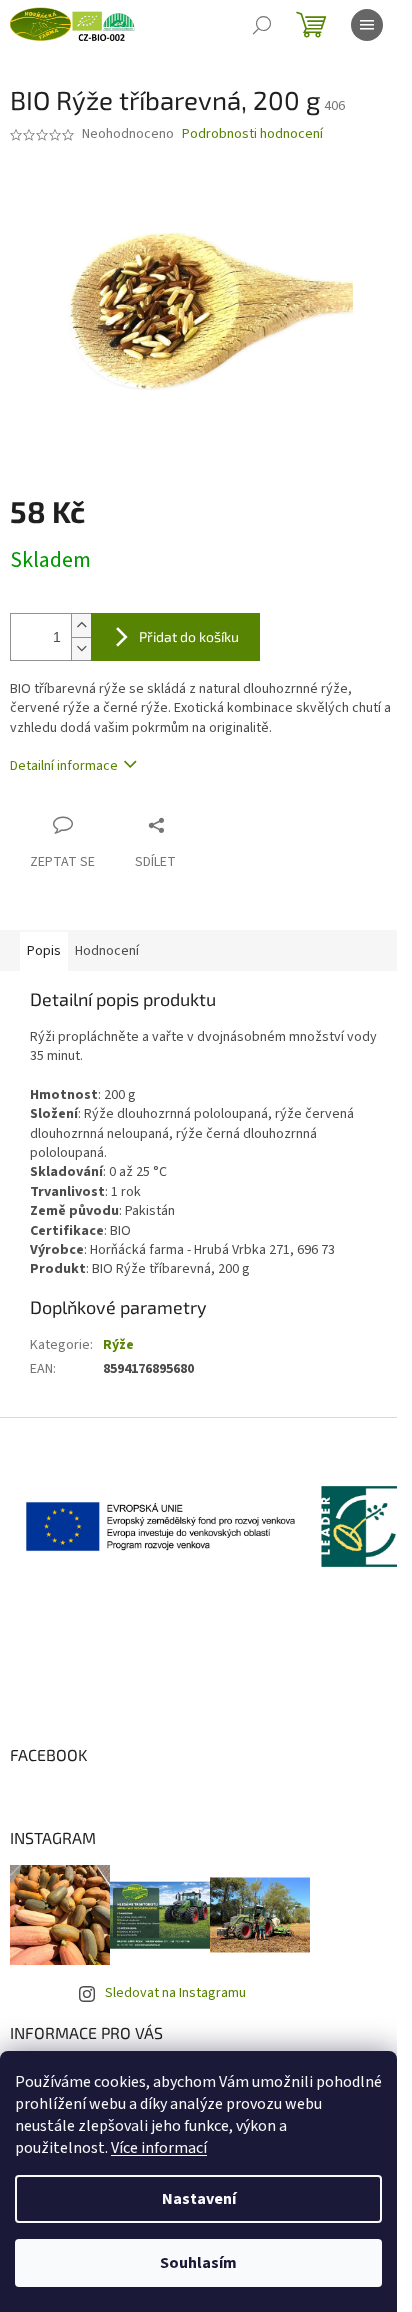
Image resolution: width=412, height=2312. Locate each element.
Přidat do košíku (189, 636)
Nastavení (199, 2199)
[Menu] (367, 25)
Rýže (118, 1345)
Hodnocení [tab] (107, 951)
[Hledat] (262, 25)
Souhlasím (198, 2263)
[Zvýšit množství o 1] (81, 625)
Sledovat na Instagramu (175, 1993)
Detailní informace (64, 766)
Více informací (159, 2148)
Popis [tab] (44, 951)
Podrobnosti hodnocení (252, 134)
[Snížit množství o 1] (81, 648)
